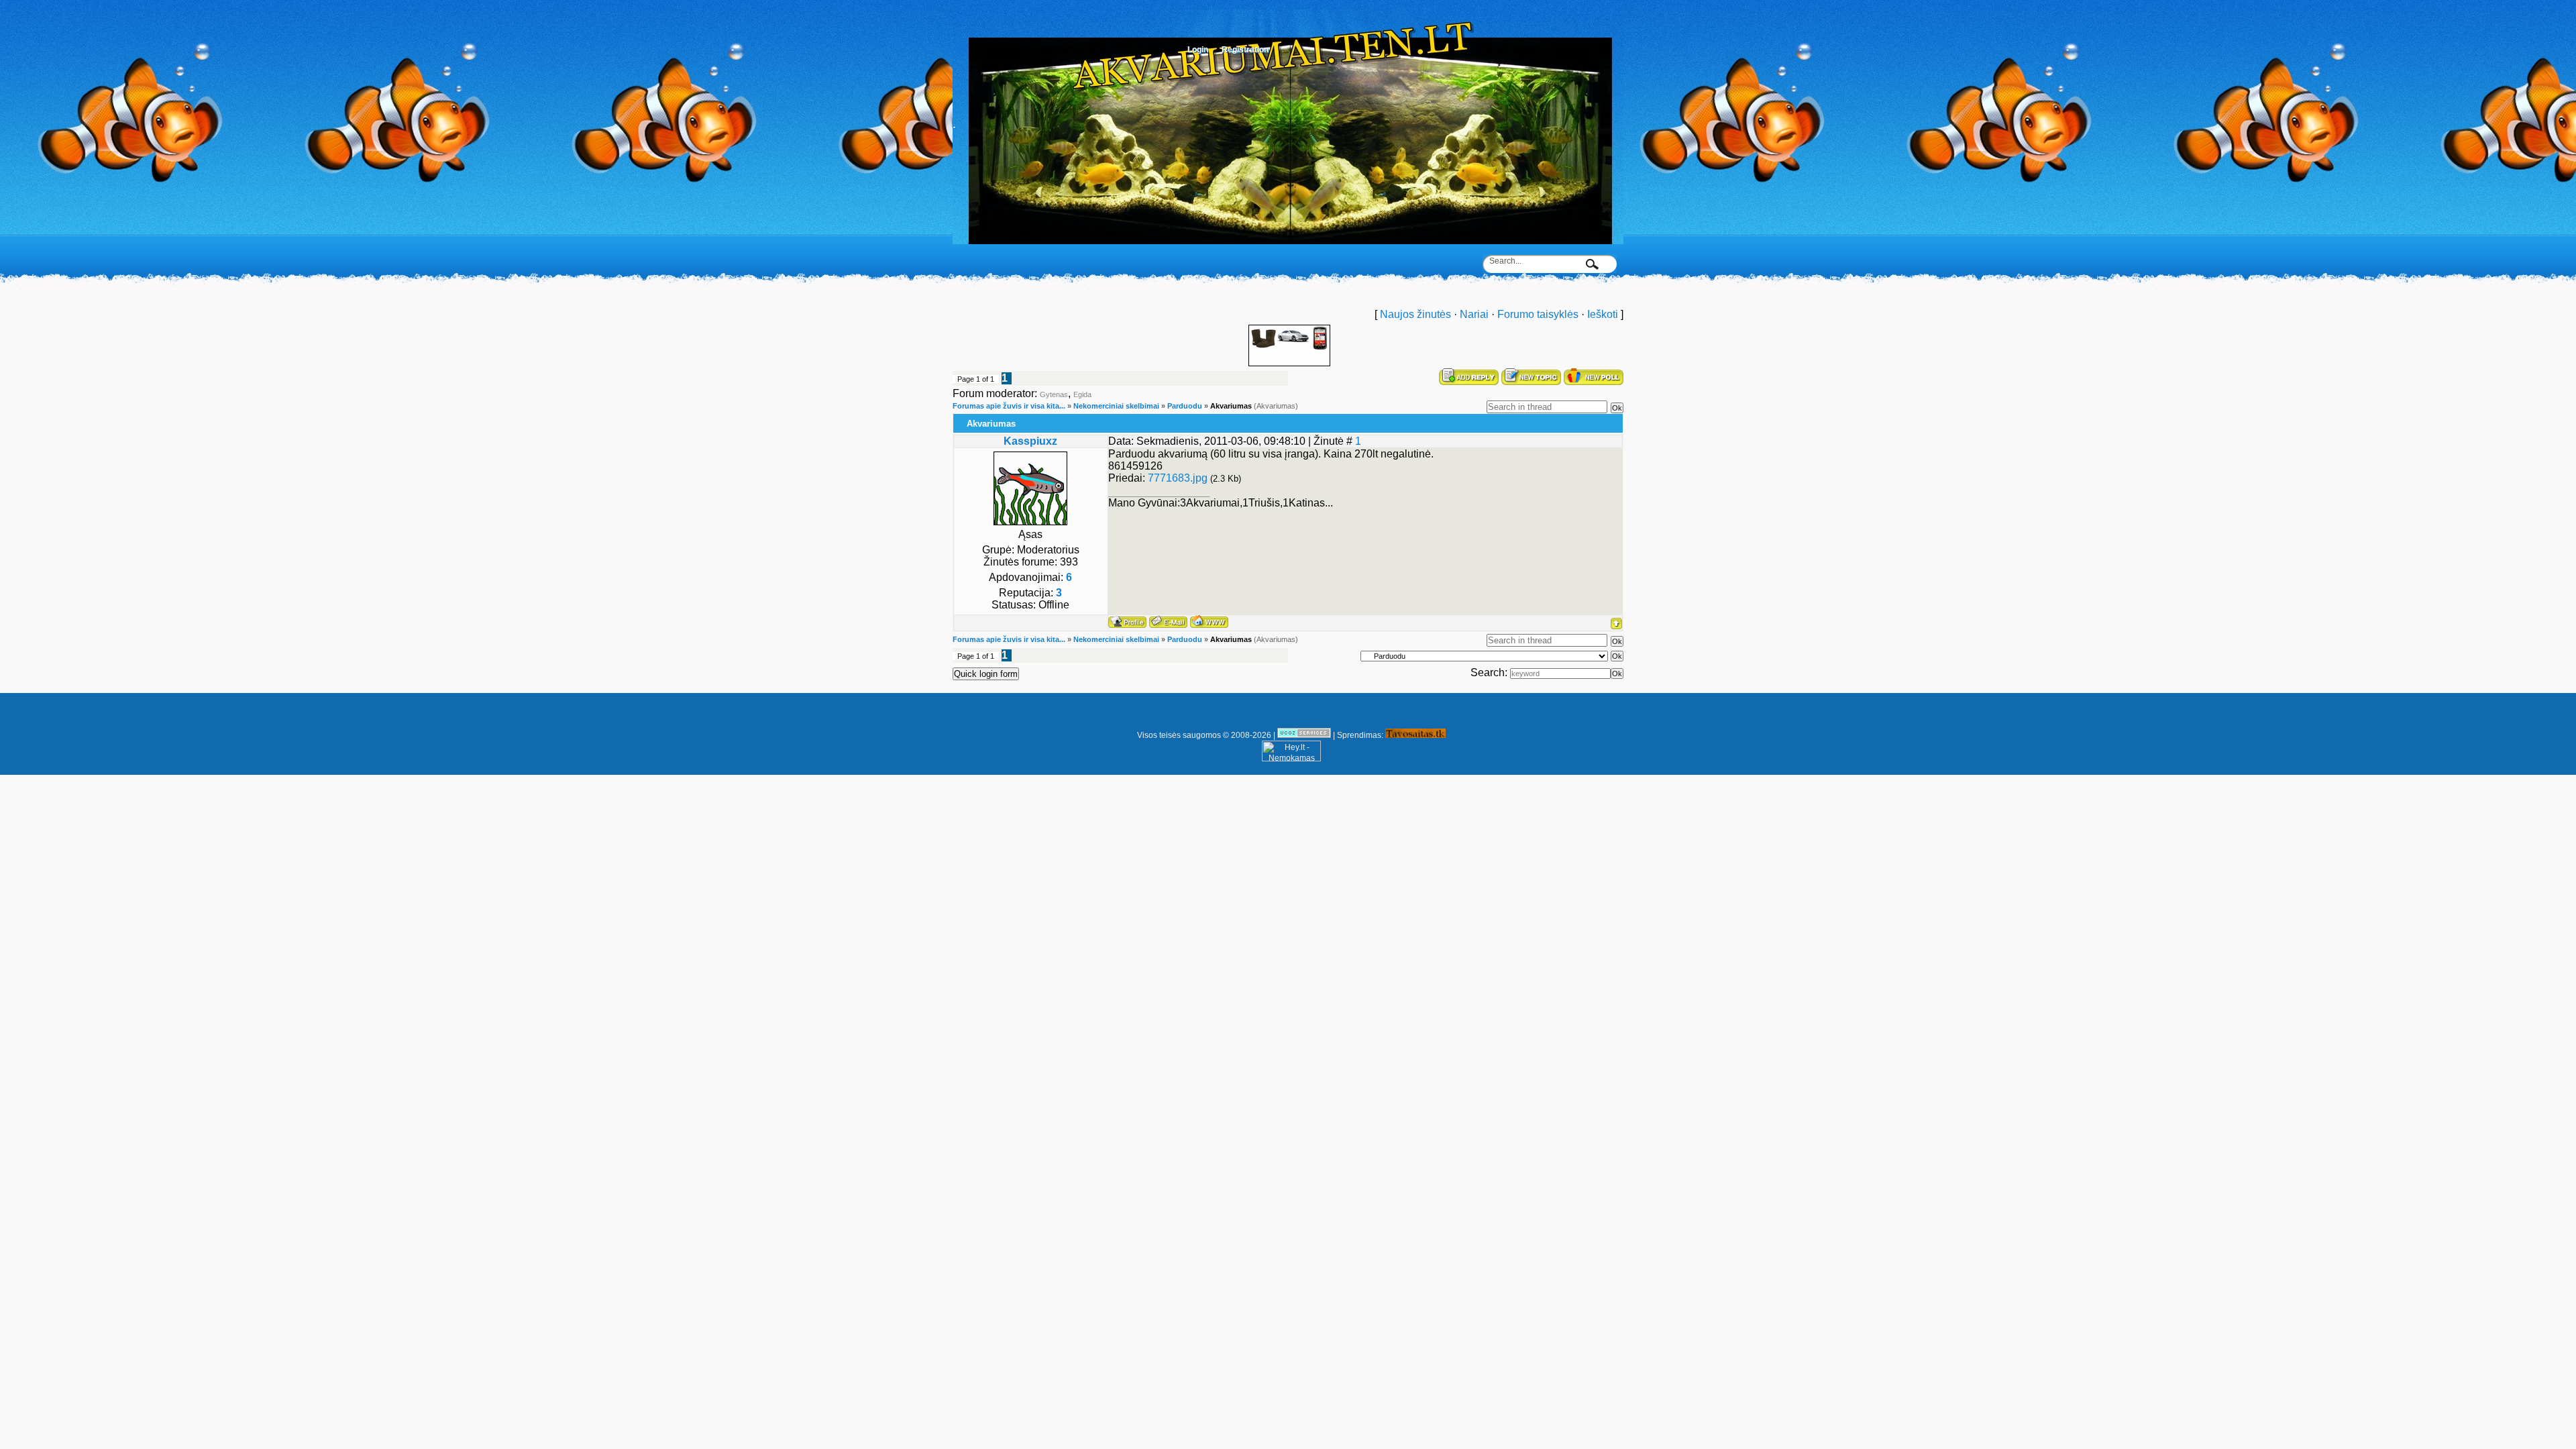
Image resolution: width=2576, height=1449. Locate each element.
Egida (1082, 394)
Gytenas (1054, 394)
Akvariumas (1231, 406)
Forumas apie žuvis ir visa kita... (1009, 406)
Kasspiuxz (1030, 441)
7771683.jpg (1178, 478)
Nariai (1474, 314)
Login (1198, 50)
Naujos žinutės (1415, 314)
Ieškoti (1603, 314)
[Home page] (1209, 622)
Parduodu (1185, 406)
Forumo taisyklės (1538, 314)
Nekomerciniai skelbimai (1116, 406)
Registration (1245, 50)
